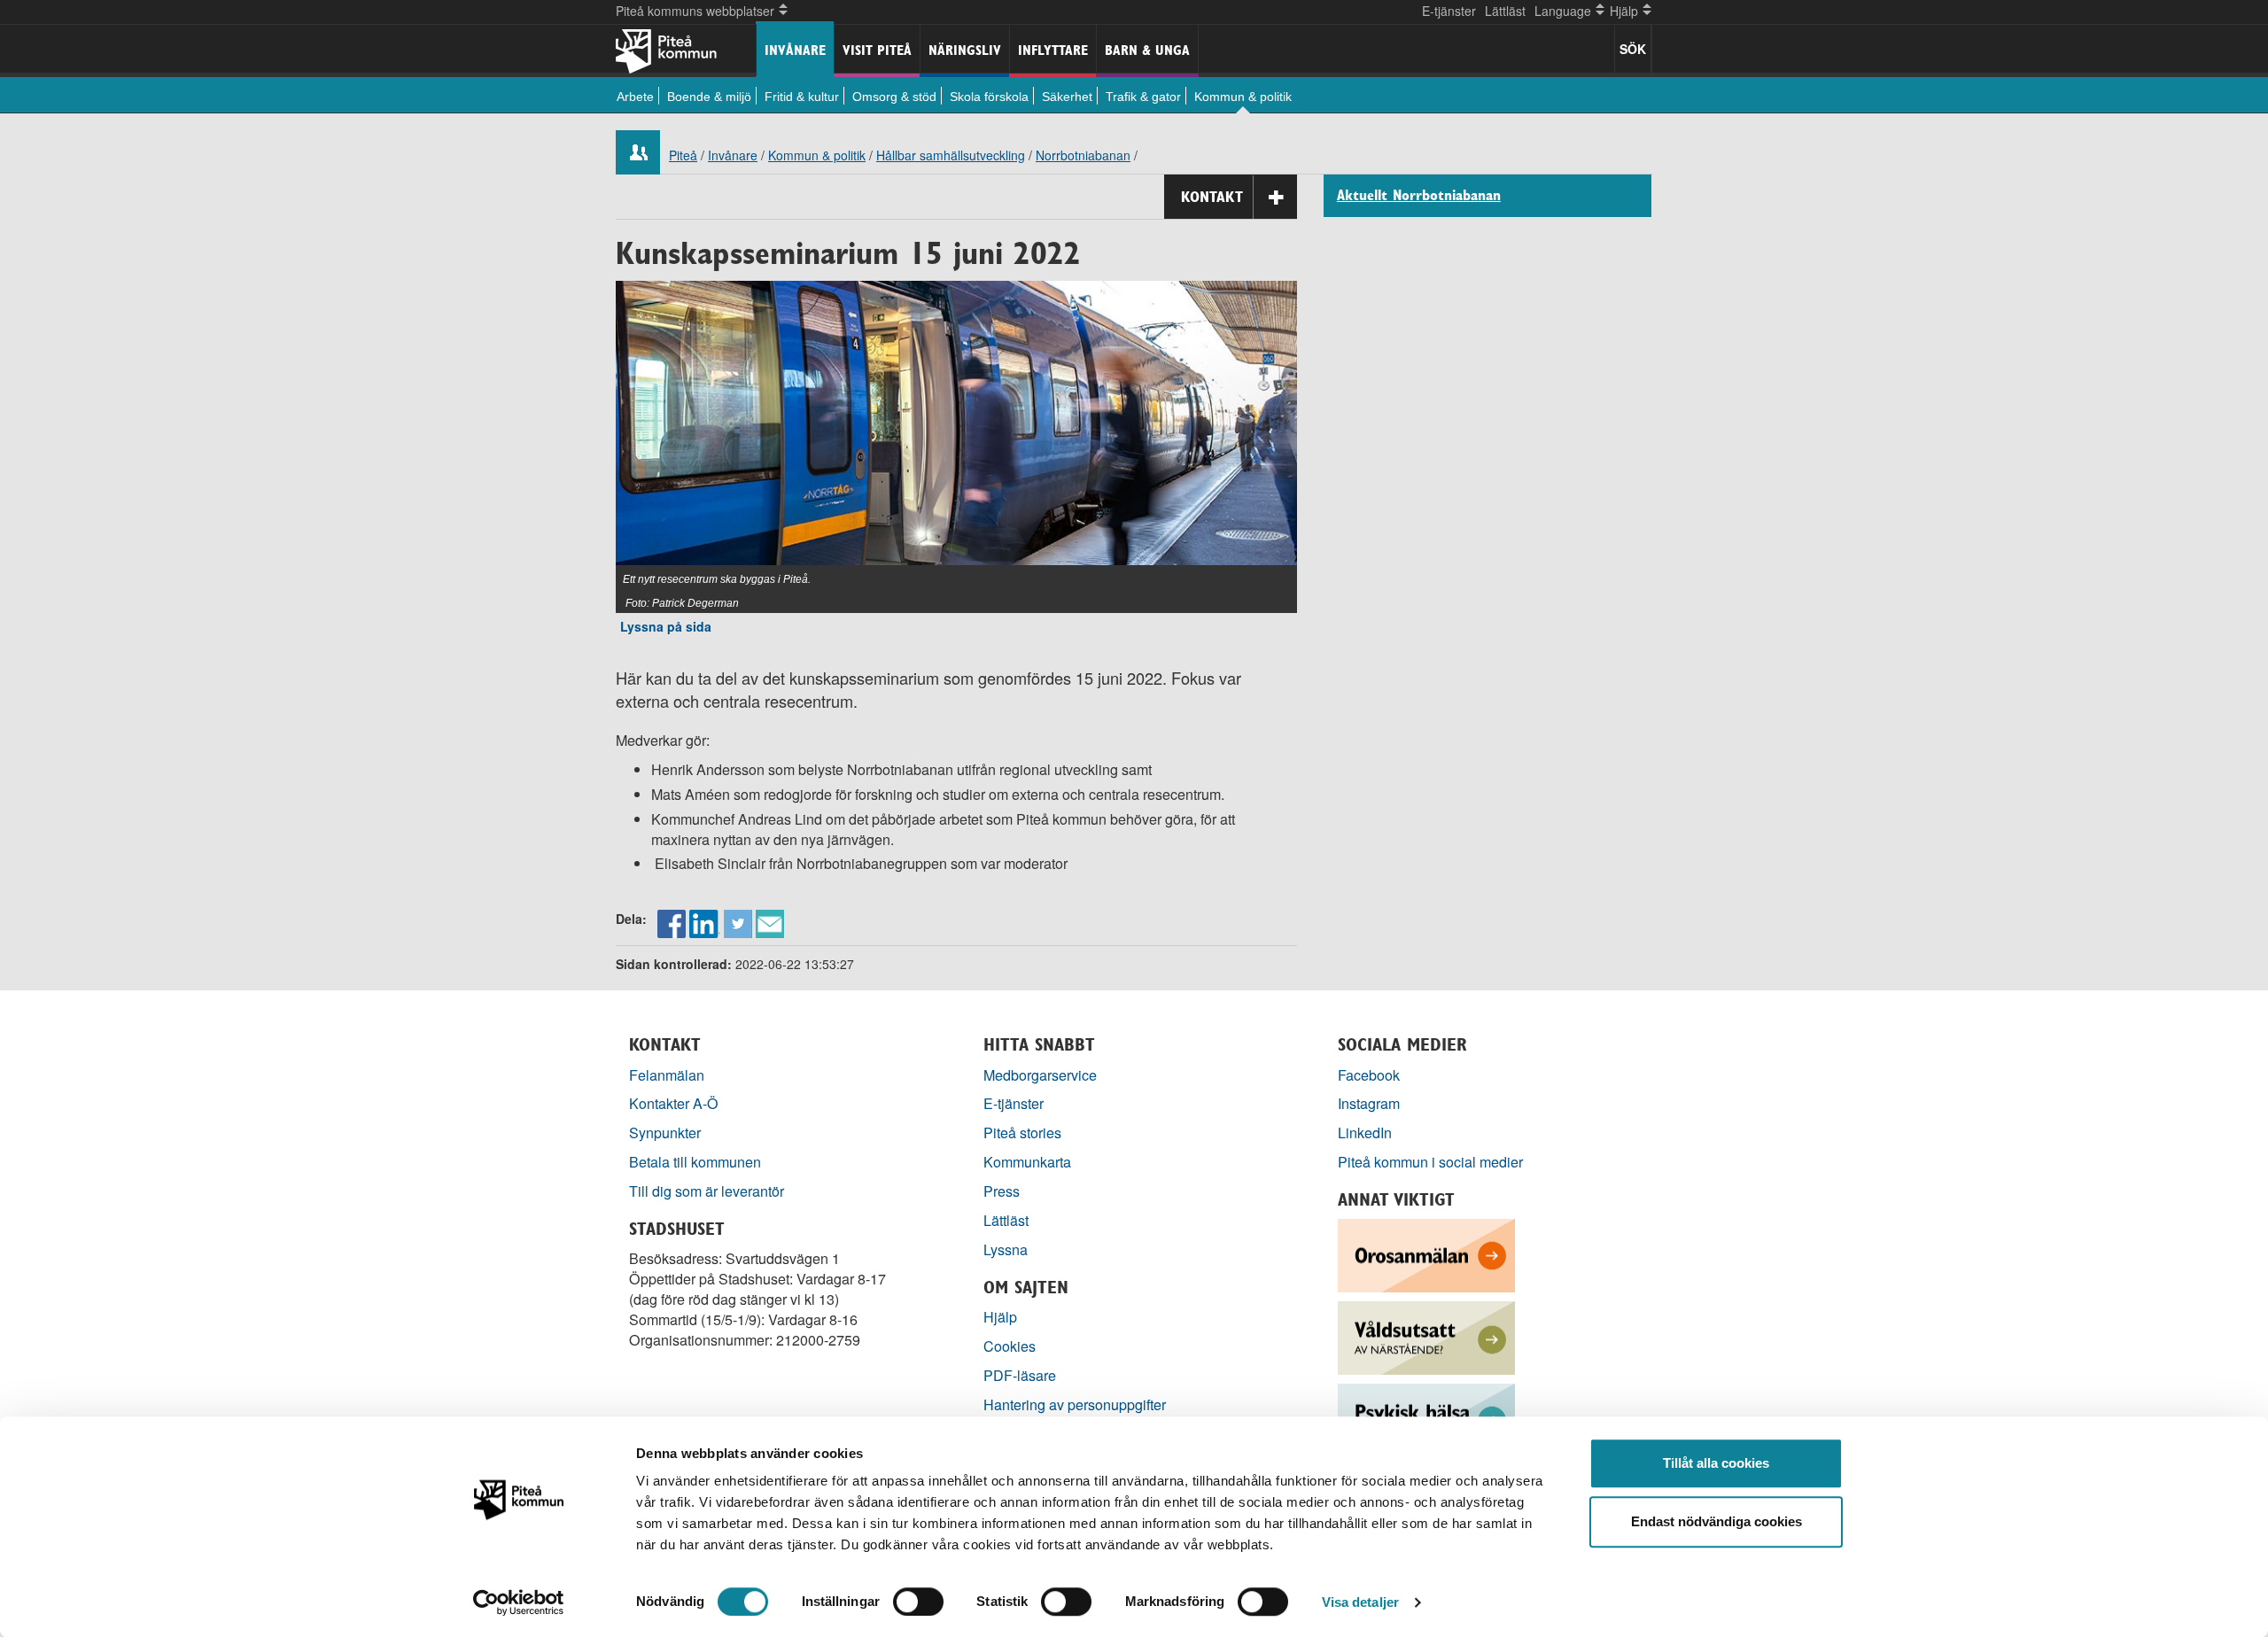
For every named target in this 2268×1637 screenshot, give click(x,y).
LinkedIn (1365, 1133)
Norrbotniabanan (1083, 155)
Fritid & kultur (802, 97)
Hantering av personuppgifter (1075, 1404)
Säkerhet (1067, 97)
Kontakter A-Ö (674, 1103)
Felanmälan (667, 1075)
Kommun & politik (1243, 97)
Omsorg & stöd (894, 97)
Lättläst (1505, 11)
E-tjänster (1449, 11)
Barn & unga (1147, 50)
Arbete (635, 97)
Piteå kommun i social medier (1430, 1162)
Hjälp (1000, 1317)
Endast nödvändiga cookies (1717, 1521)
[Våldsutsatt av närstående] (1426, 1336)
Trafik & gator (1143, 97)
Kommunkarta (1027, 1162)
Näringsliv (965, 50)
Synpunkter (665, 1133)
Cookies (1010, 1346)
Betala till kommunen (695, 1162)
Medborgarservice (1040, 1075)
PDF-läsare (1020, 1375)
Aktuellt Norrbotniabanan (1419, 196)
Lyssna (1006, 1249)
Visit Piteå (877, 50)
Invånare (795, 50)
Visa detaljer (1360, 1602)
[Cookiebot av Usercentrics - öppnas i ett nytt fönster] (519, 1602)
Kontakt (1212, 197)
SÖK (1633, 49)
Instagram (1369, 1103)
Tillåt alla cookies (1716, 1463)
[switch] (918, 1602)
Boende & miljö (709, 97)
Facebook (1369, 1075)
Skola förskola (989, 97)
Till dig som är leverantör (708, 1191)
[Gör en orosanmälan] (1426, 1254)
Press (1002, 1191)
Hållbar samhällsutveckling (951, 155)
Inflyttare (1053, 50)
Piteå (683, 155)
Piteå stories (1022, 1133)
